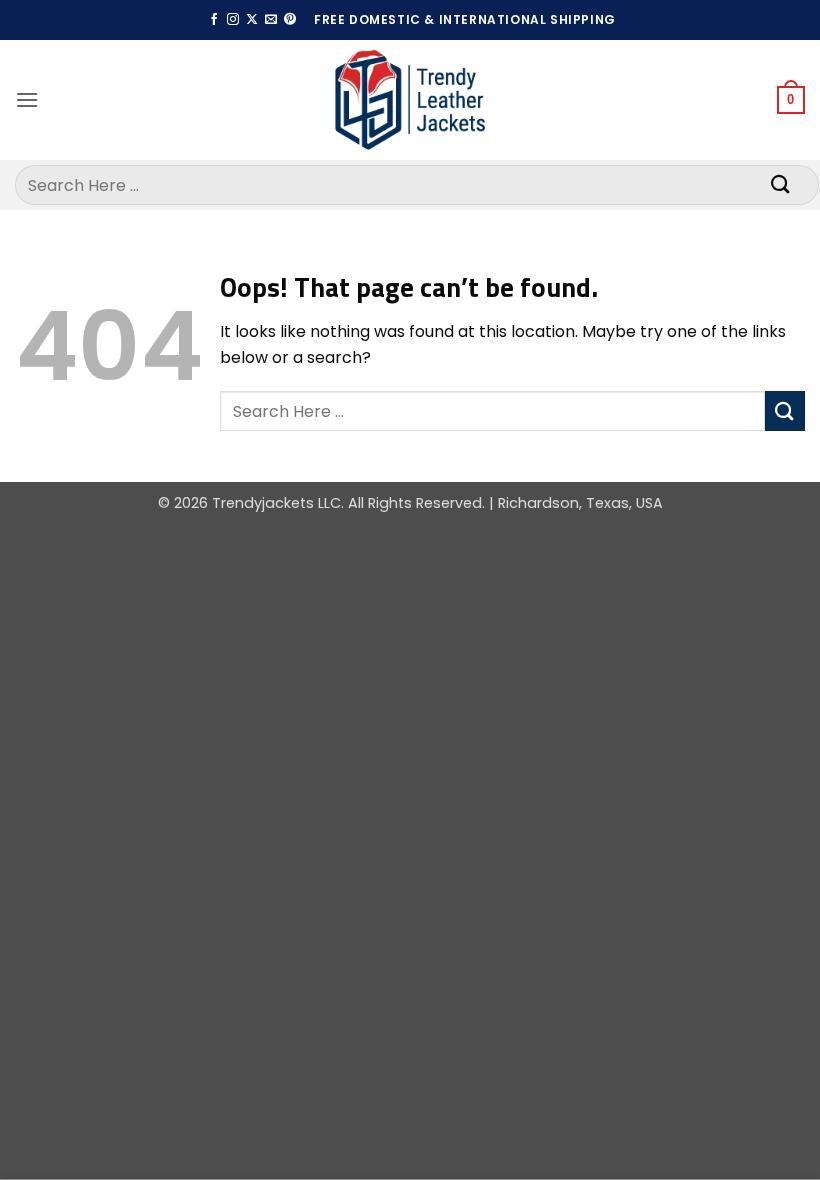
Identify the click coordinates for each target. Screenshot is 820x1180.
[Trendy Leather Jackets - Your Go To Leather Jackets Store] (410, 100)
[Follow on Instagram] (233, 20)
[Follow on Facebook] (214, 20)
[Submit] (781, 184)
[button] (27, 99)
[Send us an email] (271, 20)
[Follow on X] (252, 20)
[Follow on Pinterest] (290, 20)
